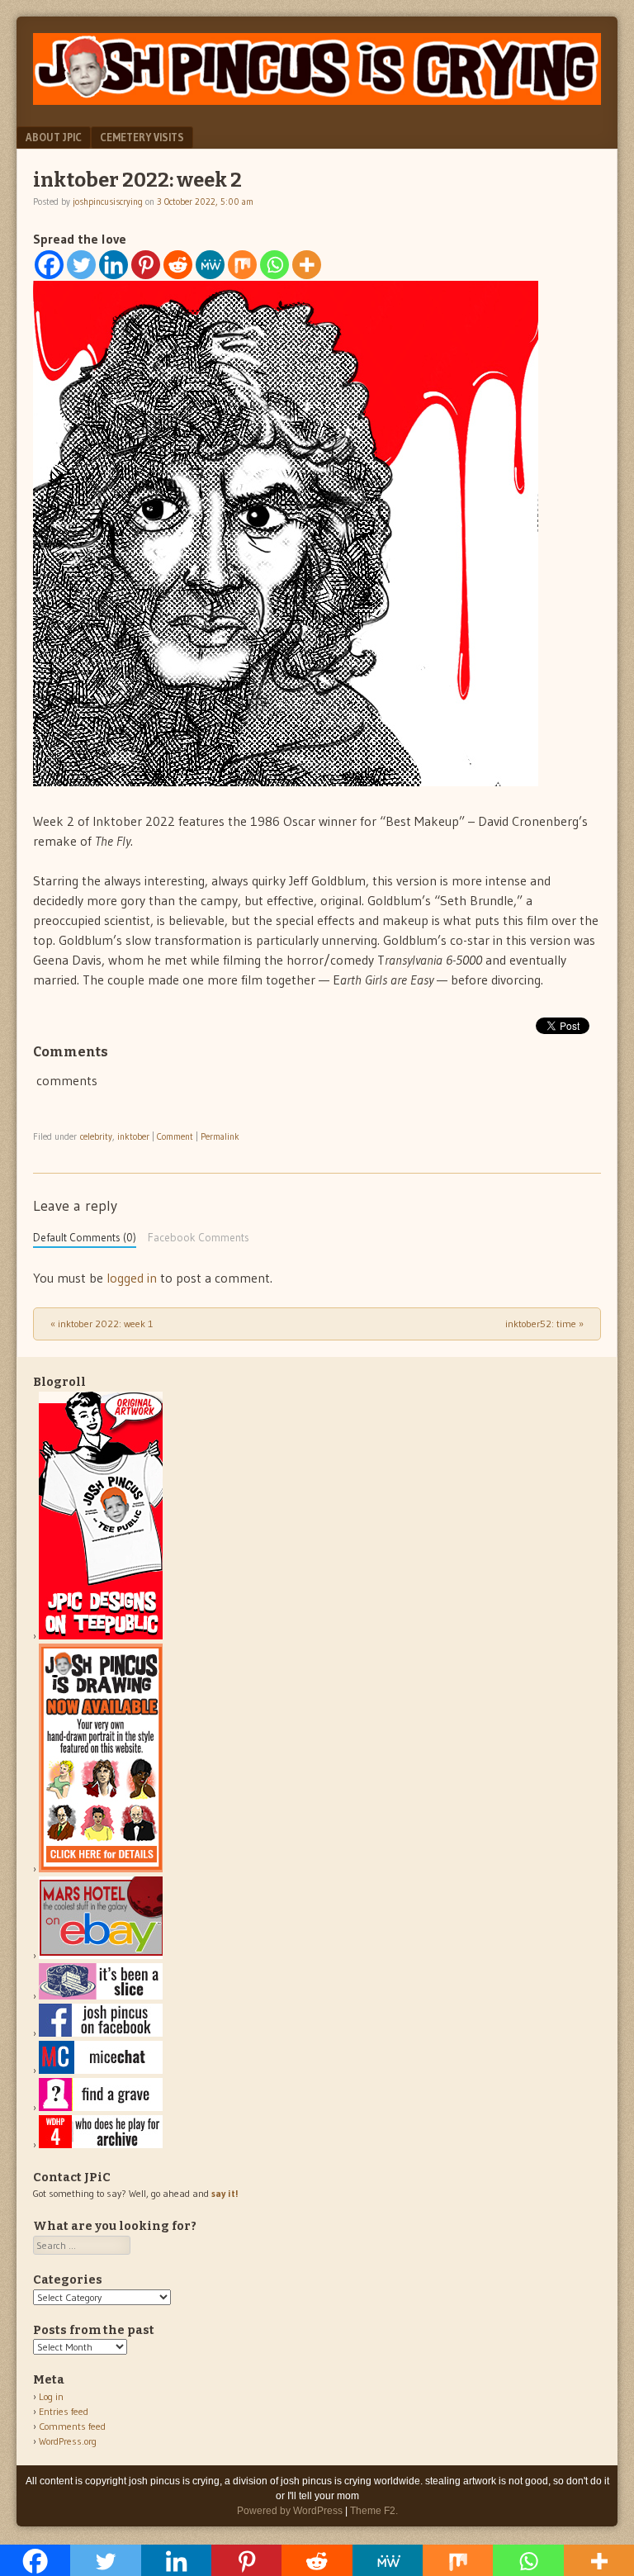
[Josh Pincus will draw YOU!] (101, 1869)
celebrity (96, 1136)
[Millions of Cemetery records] (101, 2107)
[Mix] (242, 265)
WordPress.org (68, 2441)
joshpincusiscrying (108, 202)
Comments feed (72, 2426)
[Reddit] (178, 265)
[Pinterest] (146, 265)
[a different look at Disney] (101, 2070)
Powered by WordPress (290, 2511)
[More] (307, 265)
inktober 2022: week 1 (102, 1324)
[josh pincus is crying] (317, 100)
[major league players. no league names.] (101, 2144)
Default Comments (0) (85, 1238)
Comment (175, 1136)
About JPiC (54, 137)
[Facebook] (49, 265)
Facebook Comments (199, 1238)
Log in (51, 2396)
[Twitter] (81, 265)
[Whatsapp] (274, 265)
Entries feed (64, 2411)
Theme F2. (374, 2511)
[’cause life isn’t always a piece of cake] (101, 1996)
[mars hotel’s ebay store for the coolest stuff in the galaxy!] (101, 1955)
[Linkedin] (114, 265)
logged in (132, 1278)
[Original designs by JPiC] (101, 1636)
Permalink (220, 1136)
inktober (133, 1136)
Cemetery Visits (142, 137)
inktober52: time (544, 1324)
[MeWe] (210, 265)
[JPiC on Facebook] (101, 2033)
